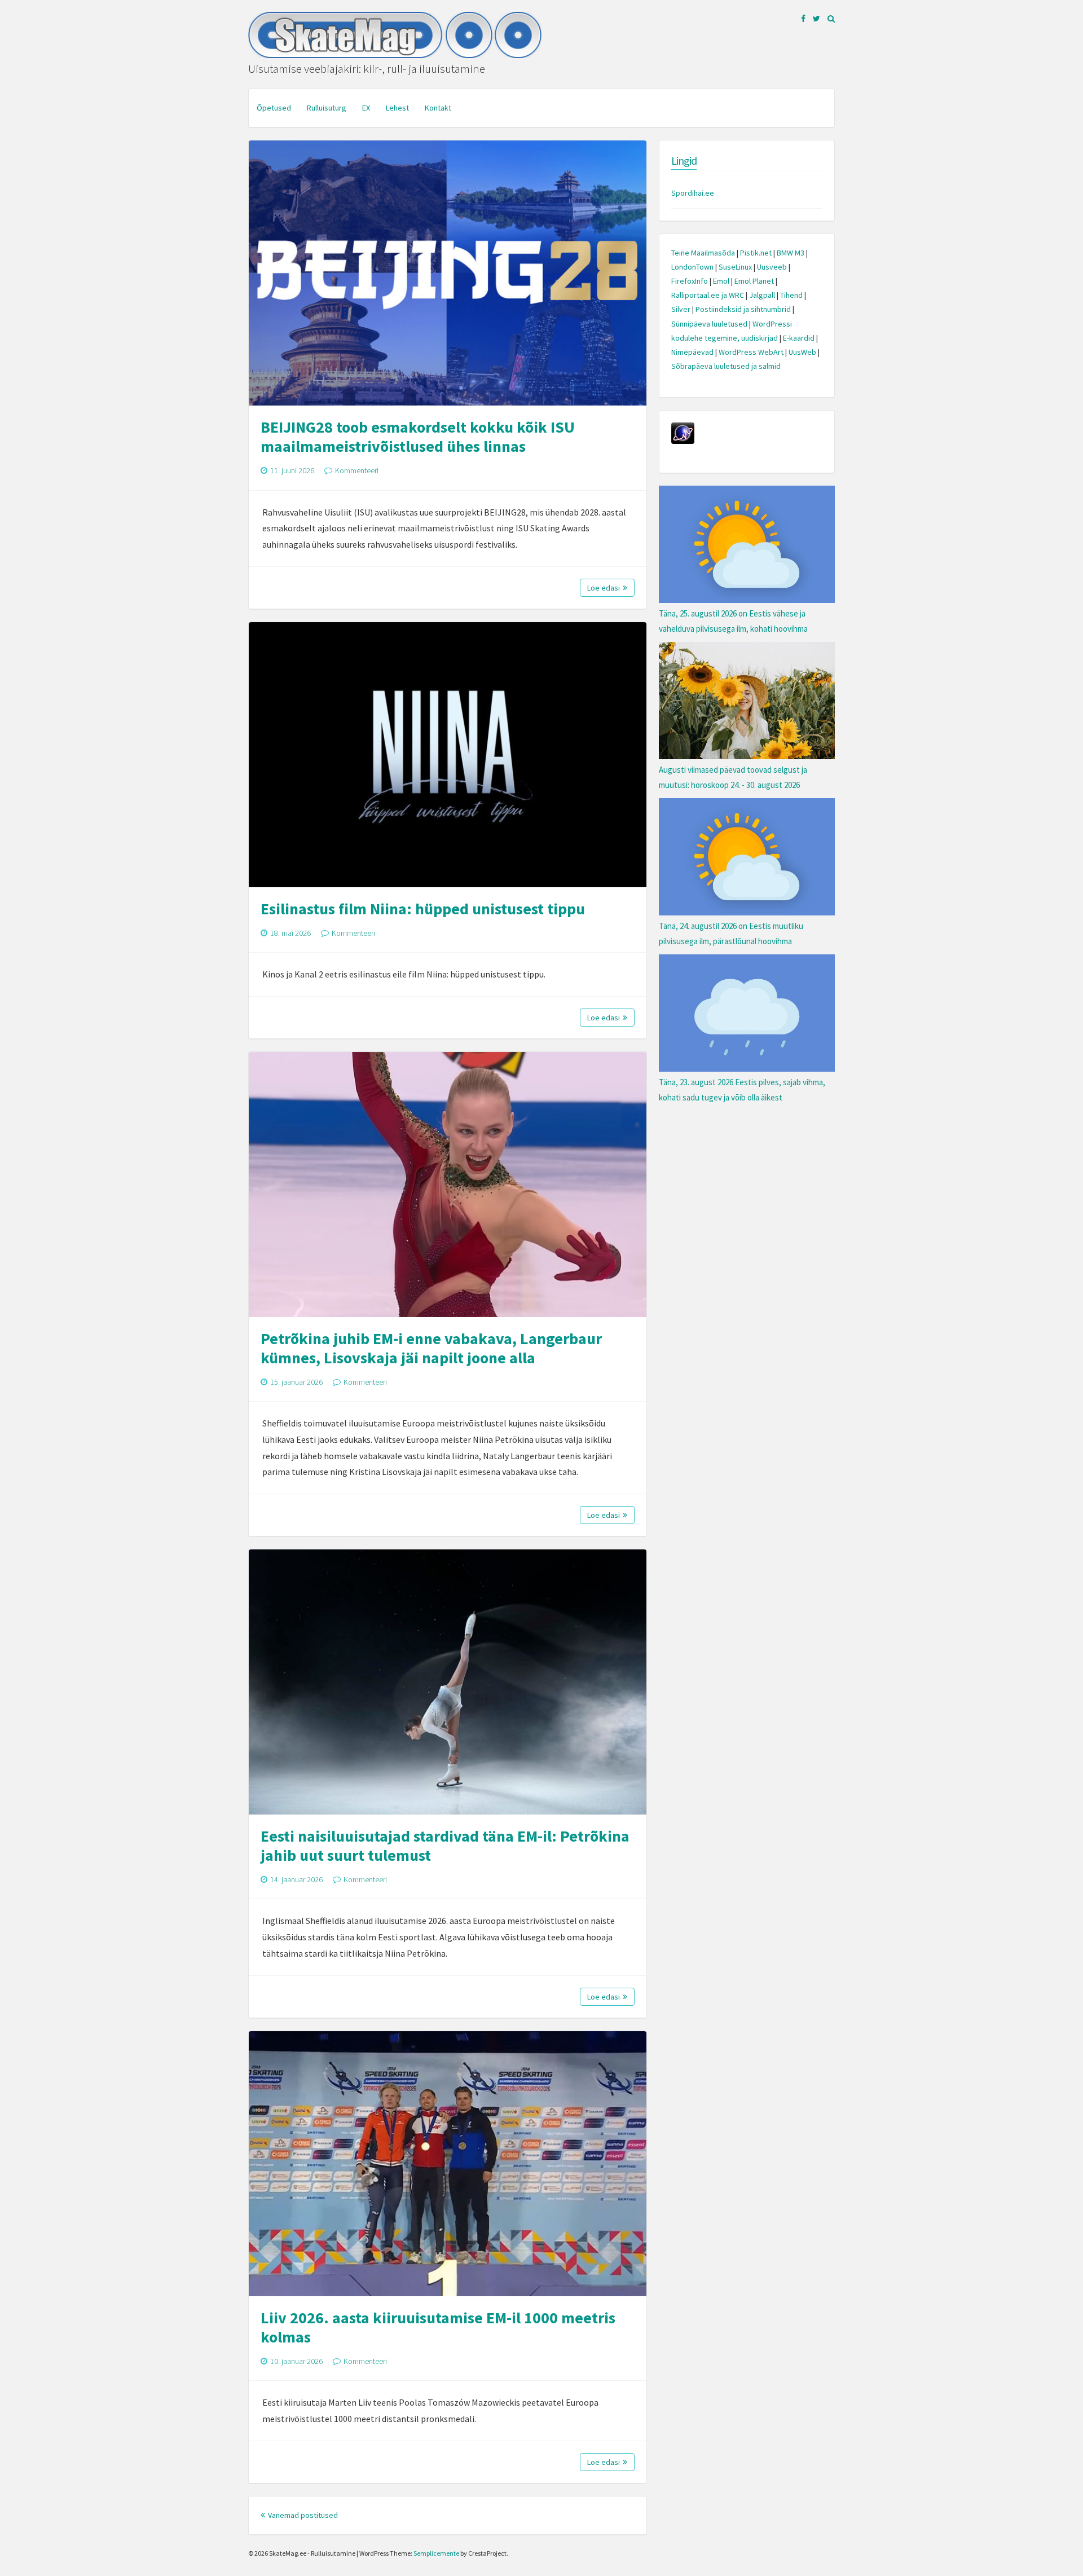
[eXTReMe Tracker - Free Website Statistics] (683, 441)
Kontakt (438, 108)
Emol (721, 281)
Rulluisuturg (327, 108)
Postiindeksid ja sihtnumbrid (743, 309)
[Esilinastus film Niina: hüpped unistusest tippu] (448, 755)
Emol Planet (754, 281)
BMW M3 (791, 253)
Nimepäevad (692, 352)
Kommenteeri (357, 470)
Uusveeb (772, 267)
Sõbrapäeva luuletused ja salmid (726, 366)
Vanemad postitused (303, 2515)
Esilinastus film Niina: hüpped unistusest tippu (423, 909)
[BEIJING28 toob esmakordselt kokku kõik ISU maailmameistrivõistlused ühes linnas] (448, 273)
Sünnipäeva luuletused (709, 324)
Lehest (397, 108)
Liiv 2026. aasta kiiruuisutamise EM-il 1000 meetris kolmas (438, 2327)
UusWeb (802, 352)
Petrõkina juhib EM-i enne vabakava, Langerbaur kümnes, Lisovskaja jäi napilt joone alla (431, 1348)
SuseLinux (735, 267)
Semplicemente (436, 2553)
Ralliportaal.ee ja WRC (708, 295)
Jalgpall (762, 295)
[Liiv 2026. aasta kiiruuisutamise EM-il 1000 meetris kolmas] (448, 2164)
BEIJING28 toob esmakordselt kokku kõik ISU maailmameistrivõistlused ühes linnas (418, 437)
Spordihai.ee (693, 193)
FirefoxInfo (690, 281)
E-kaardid (799, 338)
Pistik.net (756, 253)
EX (366, 108)
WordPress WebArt (751, 352)
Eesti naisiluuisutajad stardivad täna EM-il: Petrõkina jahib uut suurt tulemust (445, 1846)
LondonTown (692, 267)
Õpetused (274, 108)
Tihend (791, 295)
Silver (681, 309)
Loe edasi (604, 588)
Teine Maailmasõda (703, 253)
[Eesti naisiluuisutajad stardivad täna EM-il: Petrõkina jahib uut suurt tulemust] (448, 1682)
